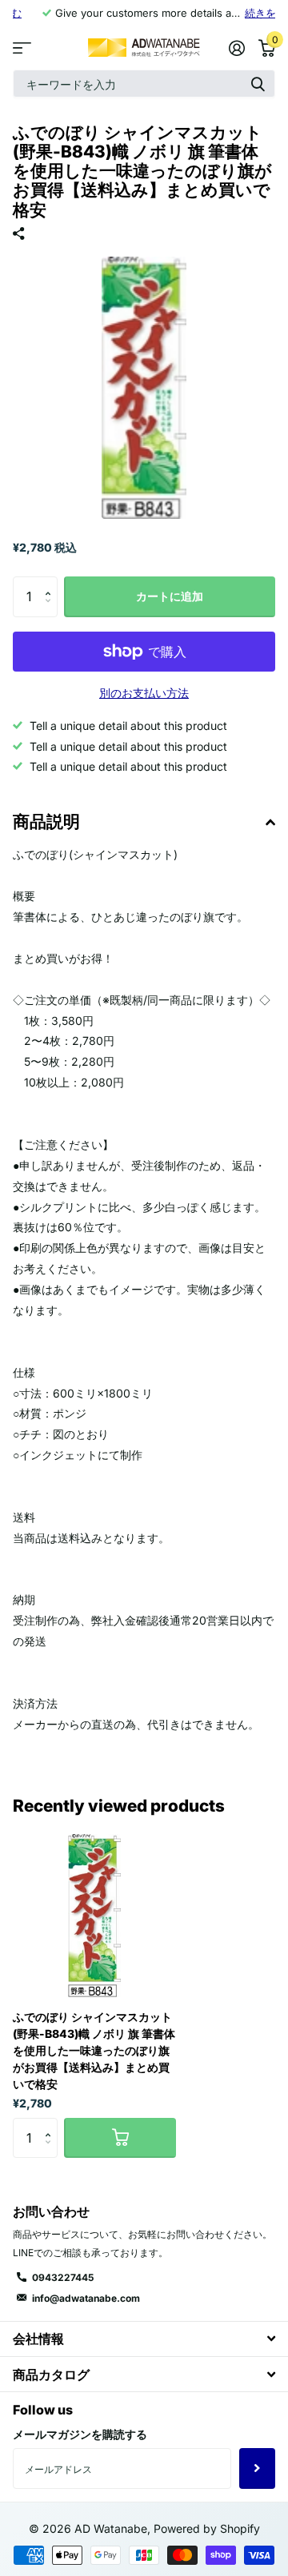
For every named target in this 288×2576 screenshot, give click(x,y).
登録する (257, 2468)
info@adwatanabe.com (86, 2298)
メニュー (22, 48)
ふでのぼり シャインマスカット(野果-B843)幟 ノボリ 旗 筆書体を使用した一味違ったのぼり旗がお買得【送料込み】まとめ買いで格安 (94, 2050)
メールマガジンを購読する (80, 2434)
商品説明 (46, 821)
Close (144, 2339)
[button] (52, 582)
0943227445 (63, 2277)
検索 (258, 84)
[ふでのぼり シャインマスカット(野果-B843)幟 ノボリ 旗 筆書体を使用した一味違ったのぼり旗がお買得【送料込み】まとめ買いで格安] (94, 1916)
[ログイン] (236, 48)
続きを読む (241, 13)
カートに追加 (170, 596)
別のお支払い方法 (144, 693)
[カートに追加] (120, 2138)
